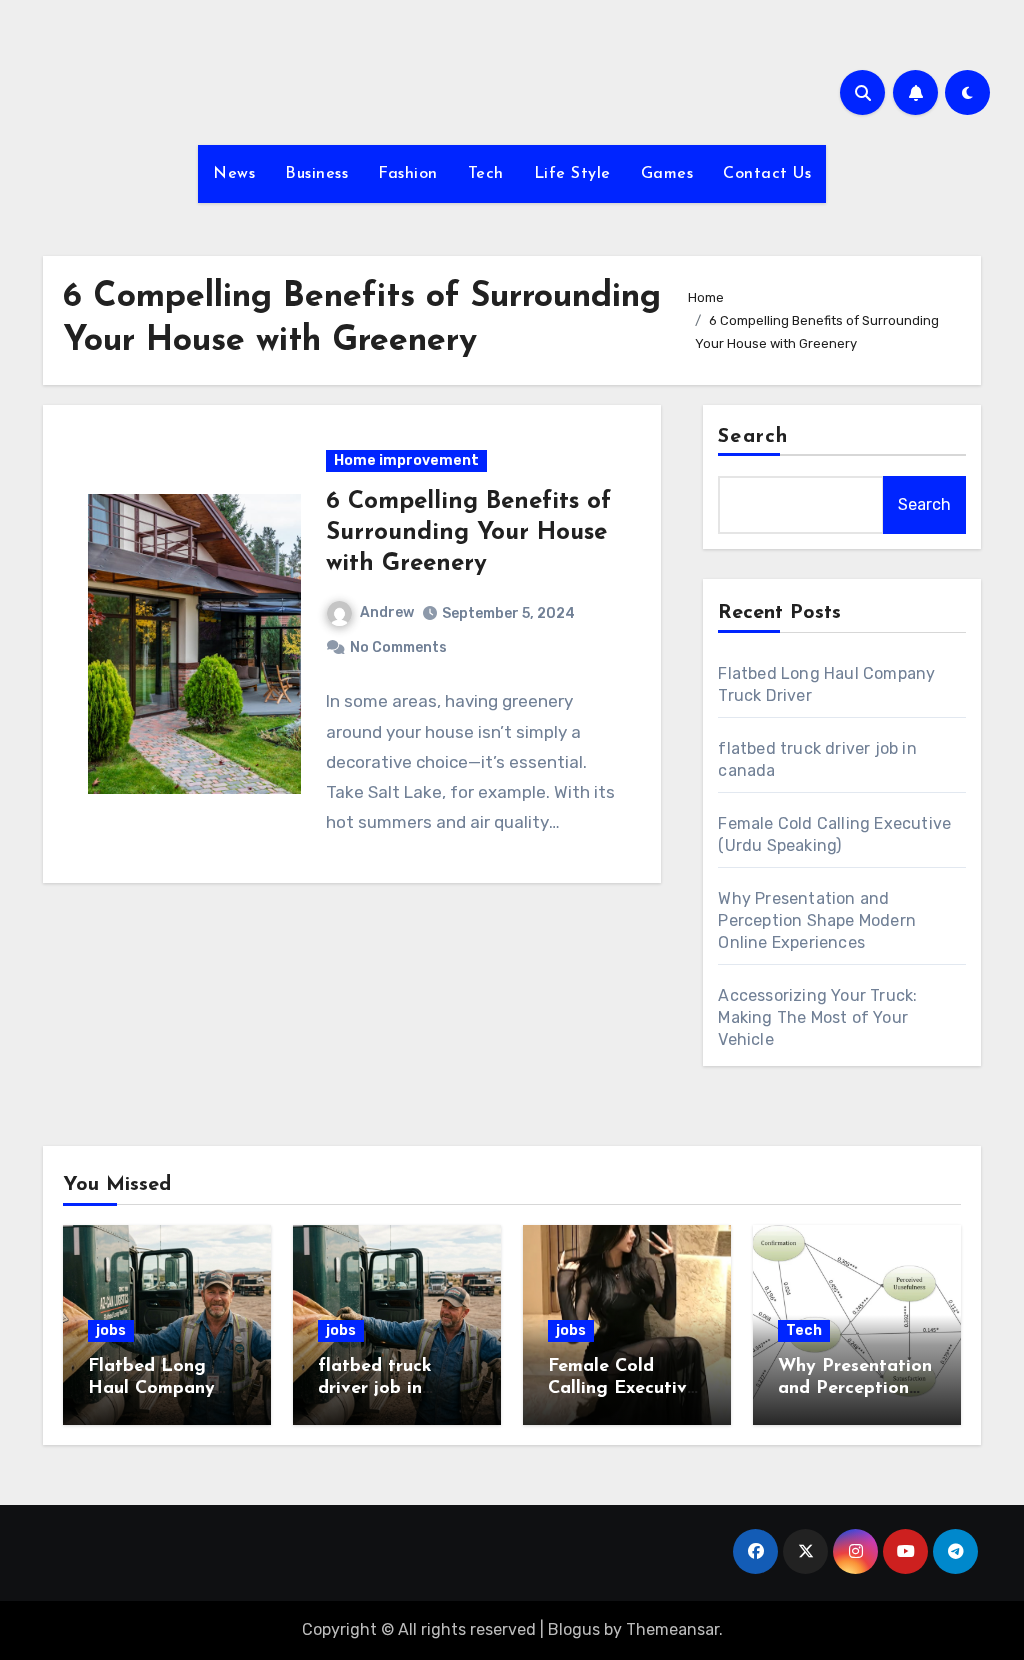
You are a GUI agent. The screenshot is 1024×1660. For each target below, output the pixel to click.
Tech (486, 174)
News (234, 174)
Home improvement (406, 460)
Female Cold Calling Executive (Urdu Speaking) (622, 1388)
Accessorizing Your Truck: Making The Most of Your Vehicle (817, 1017)
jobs (111, 1330)
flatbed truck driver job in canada (375, 1388)
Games (667, 174)
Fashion (408, 174)
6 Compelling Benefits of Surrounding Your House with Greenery (468, 533)
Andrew (387, 612)
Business (316, 174)
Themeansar (672, 1629)
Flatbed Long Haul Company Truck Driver (151, 1388)
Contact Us (767, 174)
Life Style (572, 174)
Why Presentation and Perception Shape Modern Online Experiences (817, 920)
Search (753, 437)
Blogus (574, 1629)
